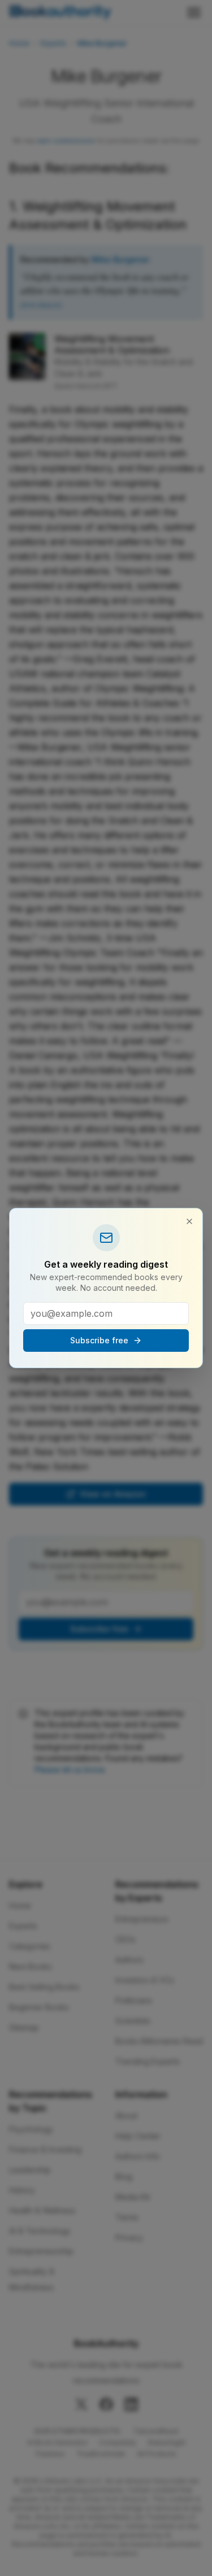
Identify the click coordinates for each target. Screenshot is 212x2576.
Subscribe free (99, 1340)
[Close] (189, 1221)
